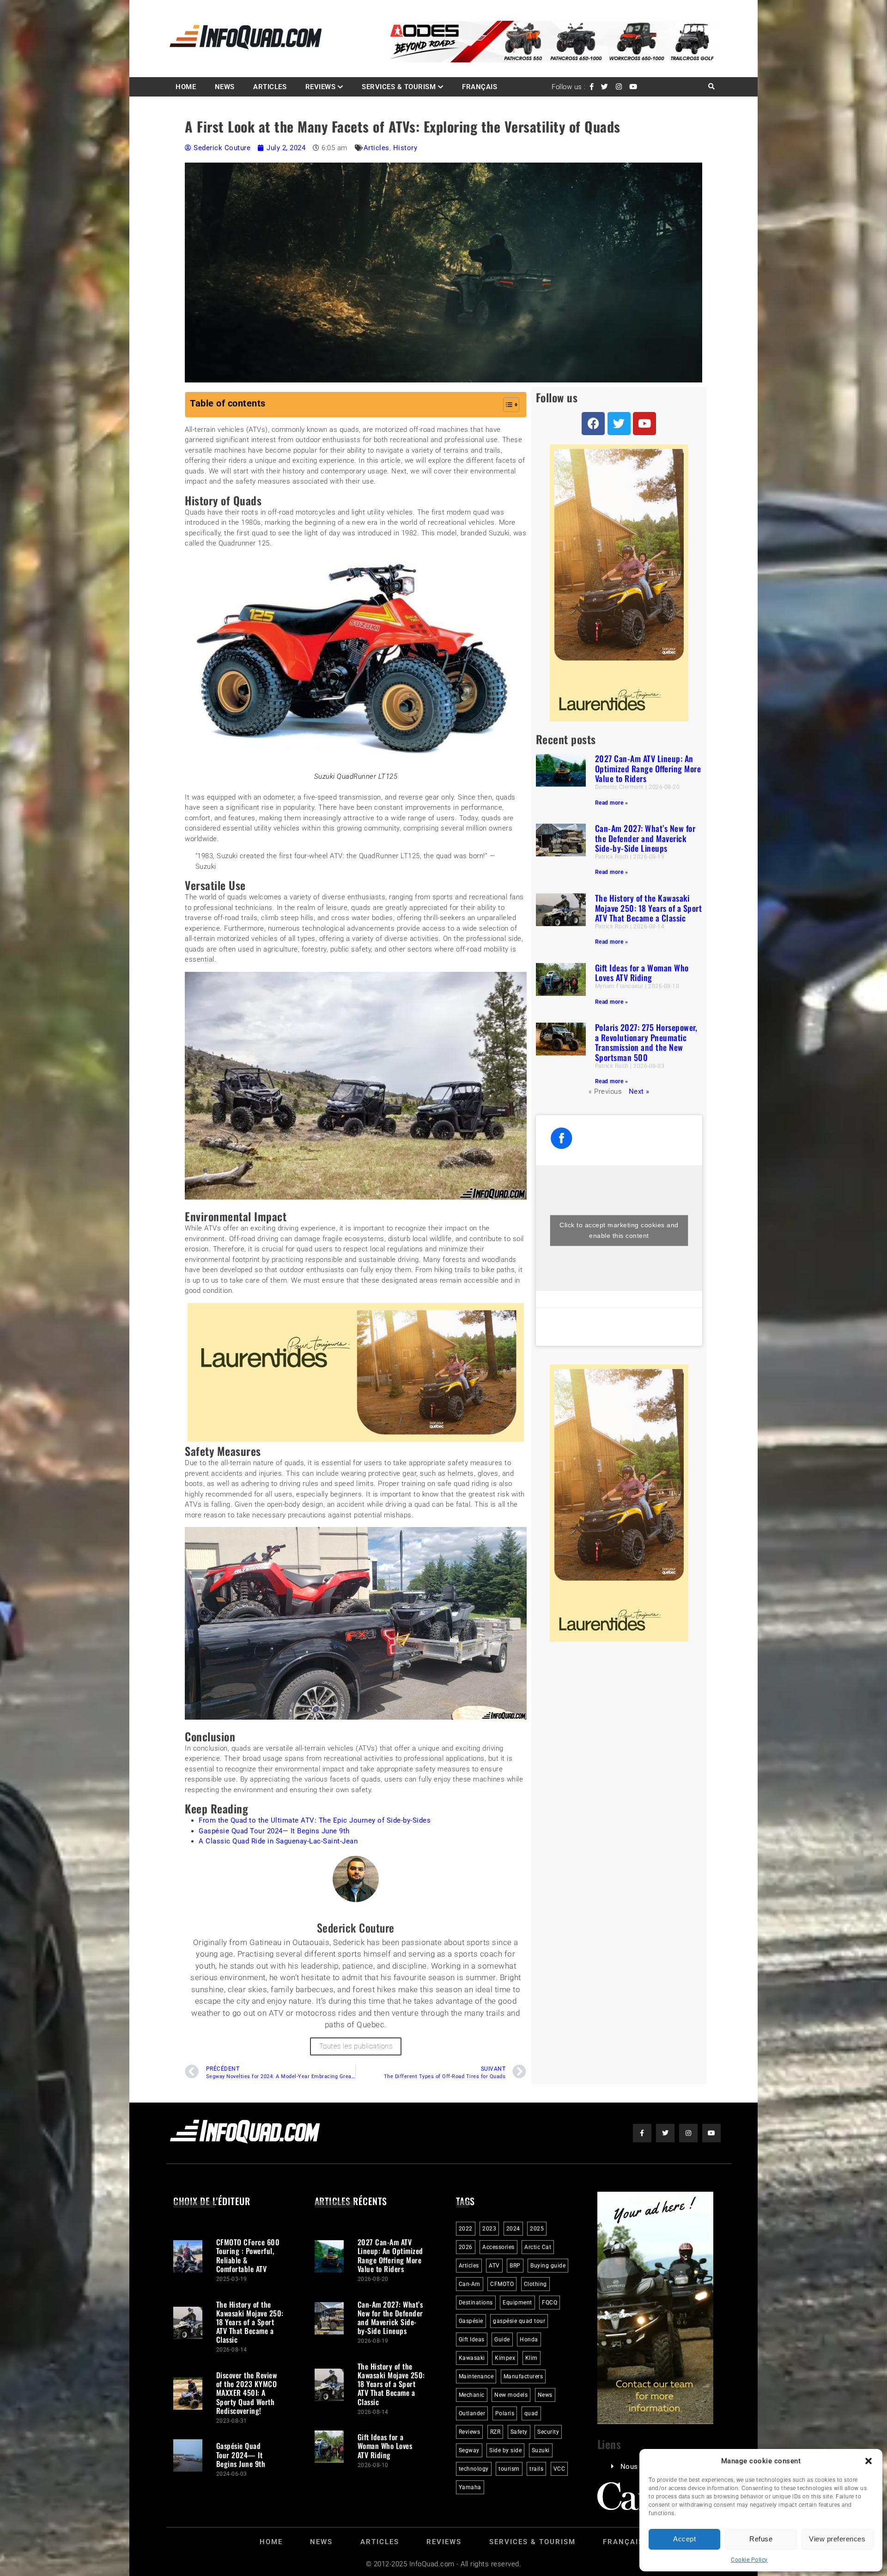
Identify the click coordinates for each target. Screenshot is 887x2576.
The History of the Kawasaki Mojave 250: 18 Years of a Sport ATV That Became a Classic (649, 908)
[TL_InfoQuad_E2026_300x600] (619, 719)
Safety (519, 2432)
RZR (495, 2432)
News (225, 87)
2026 (466, 2248)
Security (548, 2432)
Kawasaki (472, 2358)
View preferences (837, 2539)
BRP (515, 2266)
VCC (559, 2469)
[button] (869, 2461)
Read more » (612, 803)
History (405, 148)
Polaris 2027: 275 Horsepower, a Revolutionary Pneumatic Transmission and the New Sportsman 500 (646, 1042)
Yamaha (470, 2488)
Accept (684, 2539)
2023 (489, 2229)
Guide (502, 2340)
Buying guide (548, 2266)
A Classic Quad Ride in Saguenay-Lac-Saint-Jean (278, 1842)
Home (186, 87)
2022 (466, 2229)
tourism (509, 2469)
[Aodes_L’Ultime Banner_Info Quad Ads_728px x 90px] (553, 60)
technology (474, 2469)
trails (536, 2469)
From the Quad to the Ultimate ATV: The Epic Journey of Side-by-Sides (315, 1821)
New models (511, 2395)
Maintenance (476, 2377)
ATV (494, 2266)
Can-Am (470, 2285)
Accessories (498, 2248)
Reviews (321, 87)
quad (531, 2414)
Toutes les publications (356, 2046)
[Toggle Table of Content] (507, 405)
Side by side (505, 2451)
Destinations (476, 2303)
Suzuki (541, 2451)
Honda (529, 2340)
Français (480, 87)
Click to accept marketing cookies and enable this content (619, 1230)
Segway (469, 2451)
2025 (537, 2229)
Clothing (535, 2285)
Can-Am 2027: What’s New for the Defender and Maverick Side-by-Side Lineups (645, 838)
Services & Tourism (399, 87)
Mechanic (472, 2395)
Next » (639, 1091)
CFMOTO (502, 2285)
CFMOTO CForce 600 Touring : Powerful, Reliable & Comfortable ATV (248, 2256)
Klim (532, 2358)
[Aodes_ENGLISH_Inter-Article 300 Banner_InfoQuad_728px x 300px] (356, 1439)
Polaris (505, 2414)
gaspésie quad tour (519, 2321)
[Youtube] (644, 424)
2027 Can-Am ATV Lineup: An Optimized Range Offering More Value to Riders (648, 768)
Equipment (517, 2303)
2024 (513, 2229)
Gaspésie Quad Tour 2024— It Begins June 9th (274, 1831)
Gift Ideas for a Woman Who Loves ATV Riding (642, 973)
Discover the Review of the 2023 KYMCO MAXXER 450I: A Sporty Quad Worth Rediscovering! (247, 2393)
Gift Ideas (472, 2340)
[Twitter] (619, 424)
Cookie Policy (749, 2560)
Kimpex (505, 2358)
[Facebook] (593, 424)
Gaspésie (471, 2321)
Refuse (761, 2539)
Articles (270, 87)
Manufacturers (523, 2377)
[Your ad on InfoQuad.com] (656, 2422)
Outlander (472, 2414)
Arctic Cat (538, 2248)
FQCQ (550, 2303)
